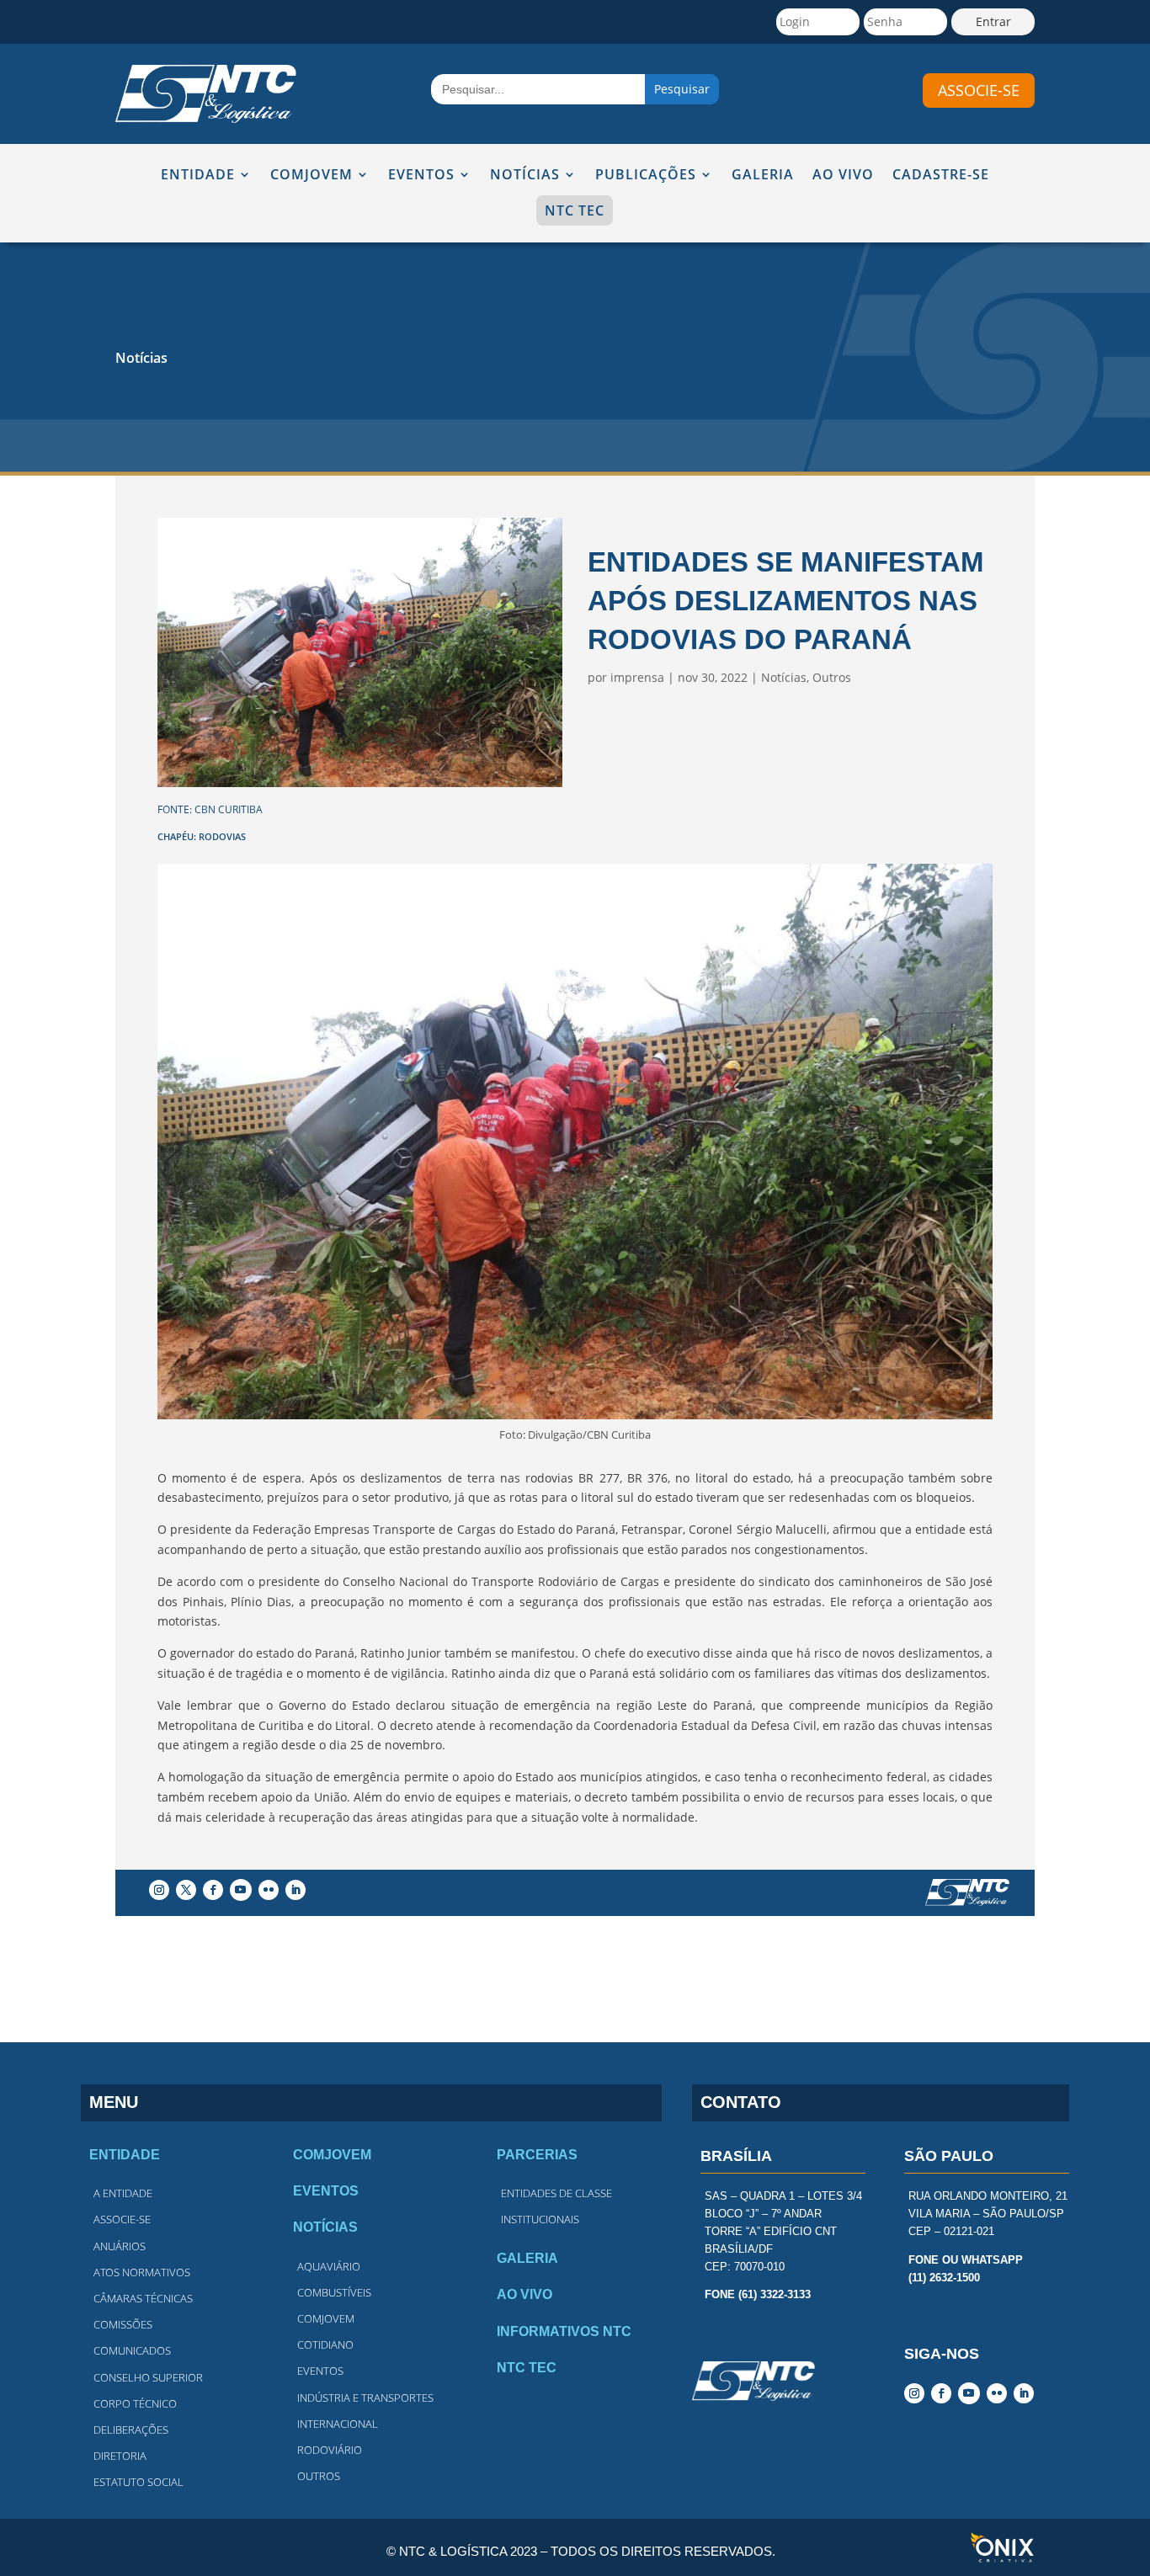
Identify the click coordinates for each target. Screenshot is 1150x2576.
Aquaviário (329, 2266)
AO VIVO (843, 176)
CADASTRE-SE (941, 176)
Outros (832, 677)
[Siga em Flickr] (269, 1890)
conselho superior (148, 2377)
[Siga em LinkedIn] (295, 1890)
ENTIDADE (198, 176)
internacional (338, 2424)
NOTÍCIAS (525, 176)
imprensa (637, 677)
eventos (320, 2371)
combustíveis (334, 2292)
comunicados (132, 2350)
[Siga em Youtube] (241, 1890)
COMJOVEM (311, 176)
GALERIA (763, 176)
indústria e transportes (365, 2398)
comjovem (326, 2318)
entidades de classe (556, 2193)
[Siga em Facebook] (213, 1890)
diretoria (120, 2456)
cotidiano (325, 2344)
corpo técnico (135, 2403)
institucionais (540, 2219)
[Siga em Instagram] (159, 1890)
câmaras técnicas (143, 2298)
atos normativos (142, 2272)
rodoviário (330, 2450)
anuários (120, 2246)
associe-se (979, 90)
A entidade (123, 2193)
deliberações (131, 2430)
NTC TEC (575, 210)
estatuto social (138, 2482)
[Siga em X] (186, 1890)
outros (319, 2476)
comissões (123, 2324)
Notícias (141, 358)
